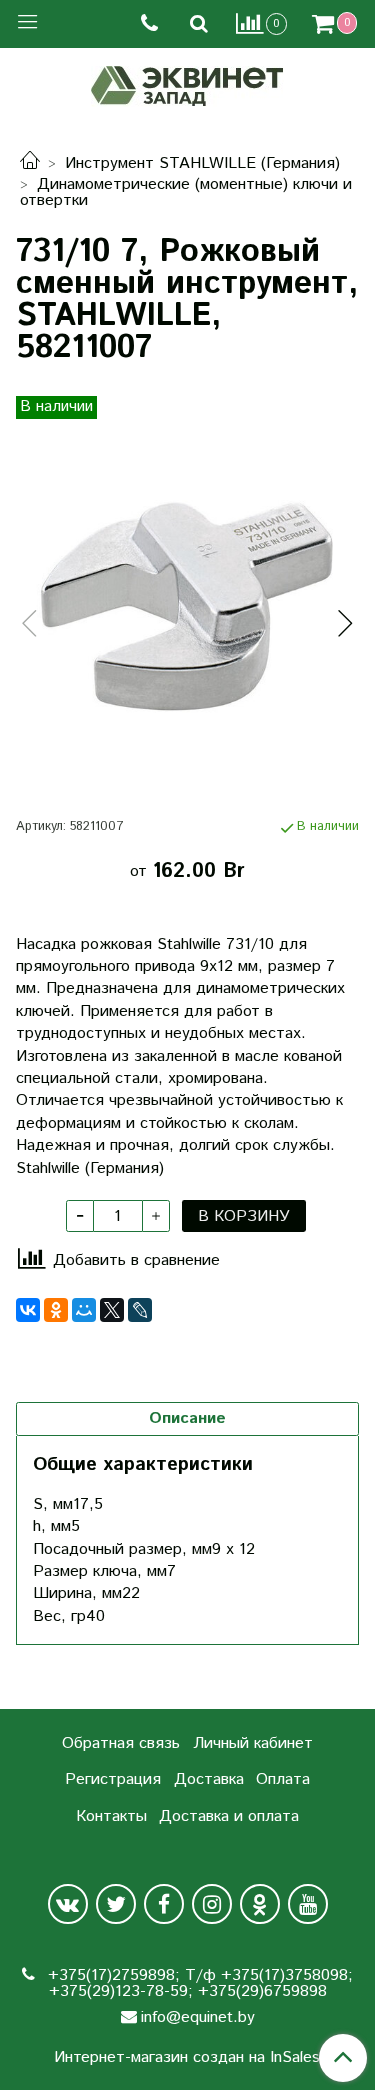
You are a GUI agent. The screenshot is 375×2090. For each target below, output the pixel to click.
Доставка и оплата (229, 1816)
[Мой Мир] (84, 1310)
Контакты (111, 1816)
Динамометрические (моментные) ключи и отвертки (186, 192)
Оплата (283, 1779)
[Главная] (30, 163)
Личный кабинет (253, 1743)
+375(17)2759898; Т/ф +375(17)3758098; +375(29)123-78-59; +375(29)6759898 (198, 1983)
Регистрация (113, 1779)
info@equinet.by (198, 2017)
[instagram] (212, 1904)
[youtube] (308, 1904)
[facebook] (164, 1904)
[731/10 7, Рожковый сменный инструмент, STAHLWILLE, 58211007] (187, 606)
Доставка (209, 1779)
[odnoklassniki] (260, 1904)
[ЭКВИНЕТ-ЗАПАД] (187, 83)
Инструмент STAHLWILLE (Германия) (202, 163)
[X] (112, 1310)
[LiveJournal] (140, 1310)
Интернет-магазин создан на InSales (187, 2058)
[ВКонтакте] (28, 1310)
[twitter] (116, 1904)
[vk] (68, 1904)
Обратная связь (121, 1743)
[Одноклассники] (56, 1310)
